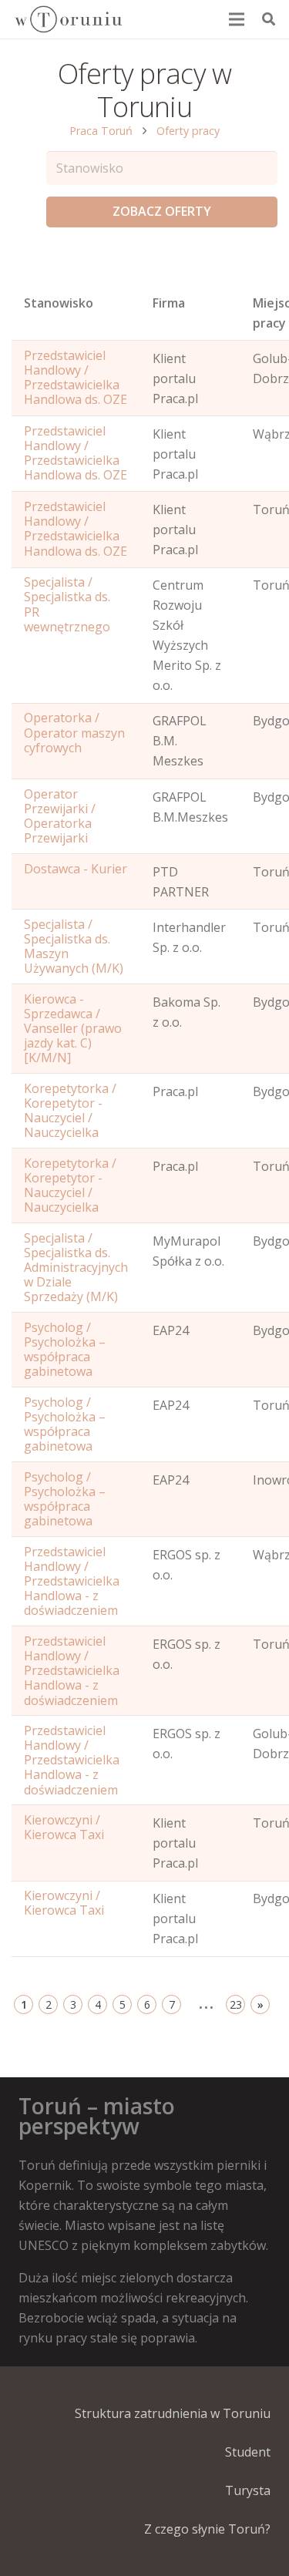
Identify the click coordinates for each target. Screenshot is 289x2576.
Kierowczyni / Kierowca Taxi (64, 1827)
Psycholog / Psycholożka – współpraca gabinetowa (65, 1350)
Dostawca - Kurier (76, 869)
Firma (169, 303)
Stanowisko (59, 303)
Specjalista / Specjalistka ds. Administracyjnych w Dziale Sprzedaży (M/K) (76, 1268)
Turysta (248, 2490)
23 (236, 2004)
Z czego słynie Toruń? (207, 2529)
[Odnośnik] (68, 19)
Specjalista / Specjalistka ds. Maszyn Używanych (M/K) (74, 947)
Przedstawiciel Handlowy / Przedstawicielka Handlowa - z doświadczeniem (72, 1581)
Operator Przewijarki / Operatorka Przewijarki (60, 816)
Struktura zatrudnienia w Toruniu (173, 2413)
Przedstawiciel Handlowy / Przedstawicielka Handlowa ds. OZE (76, 378)
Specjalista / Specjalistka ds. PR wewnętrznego (67, 604)
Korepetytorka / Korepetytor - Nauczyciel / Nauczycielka (70, 1111)
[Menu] (237, 19)
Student (248, 2452)
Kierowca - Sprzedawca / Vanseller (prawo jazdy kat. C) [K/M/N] (73, 1029)
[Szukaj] (269, 19)
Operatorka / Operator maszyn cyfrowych (74, 732)
